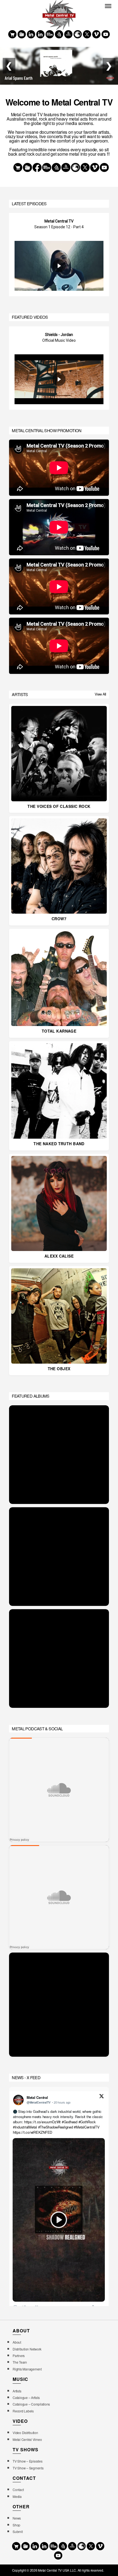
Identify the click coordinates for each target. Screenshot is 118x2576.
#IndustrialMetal (25, 2127)
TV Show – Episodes (27, 2461)
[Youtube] (106, 34)
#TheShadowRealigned (56, 2127)
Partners (19, 2356)
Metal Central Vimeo (27, 2439)
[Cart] (12, 34)
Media (17, 2496)
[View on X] (102, 2097)
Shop (16, 2525)
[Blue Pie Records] (22, 34)
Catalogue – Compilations (31, 2404)
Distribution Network (27, 2349)
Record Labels (23, 2411)
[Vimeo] (96, 34)
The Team (20, 2362)
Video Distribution (25, 2433)
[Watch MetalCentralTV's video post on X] (59, 2220)
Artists (17, 2391)
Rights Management (27, 2369)
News (17, 2518)
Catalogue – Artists (26, 2397)
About (17, 2342)
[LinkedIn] (40, 34)
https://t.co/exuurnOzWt (42, 2122)
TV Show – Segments (28, 2468)
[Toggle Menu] (108, 6)
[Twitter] (87, 34)
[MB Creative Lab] (50, 34)
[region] (59, 255)
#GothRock (87, 2122)
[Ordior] (59, 34)
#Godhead (70, 2122)
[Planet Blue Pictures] (78, 34)
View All (100, 694)
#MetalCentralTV (87, 2127)
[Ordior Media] (68, 34)
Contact (18, 2490)
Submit (18, 2531)
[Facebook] (31, 34)
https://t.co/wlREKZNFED (33, 2132)
